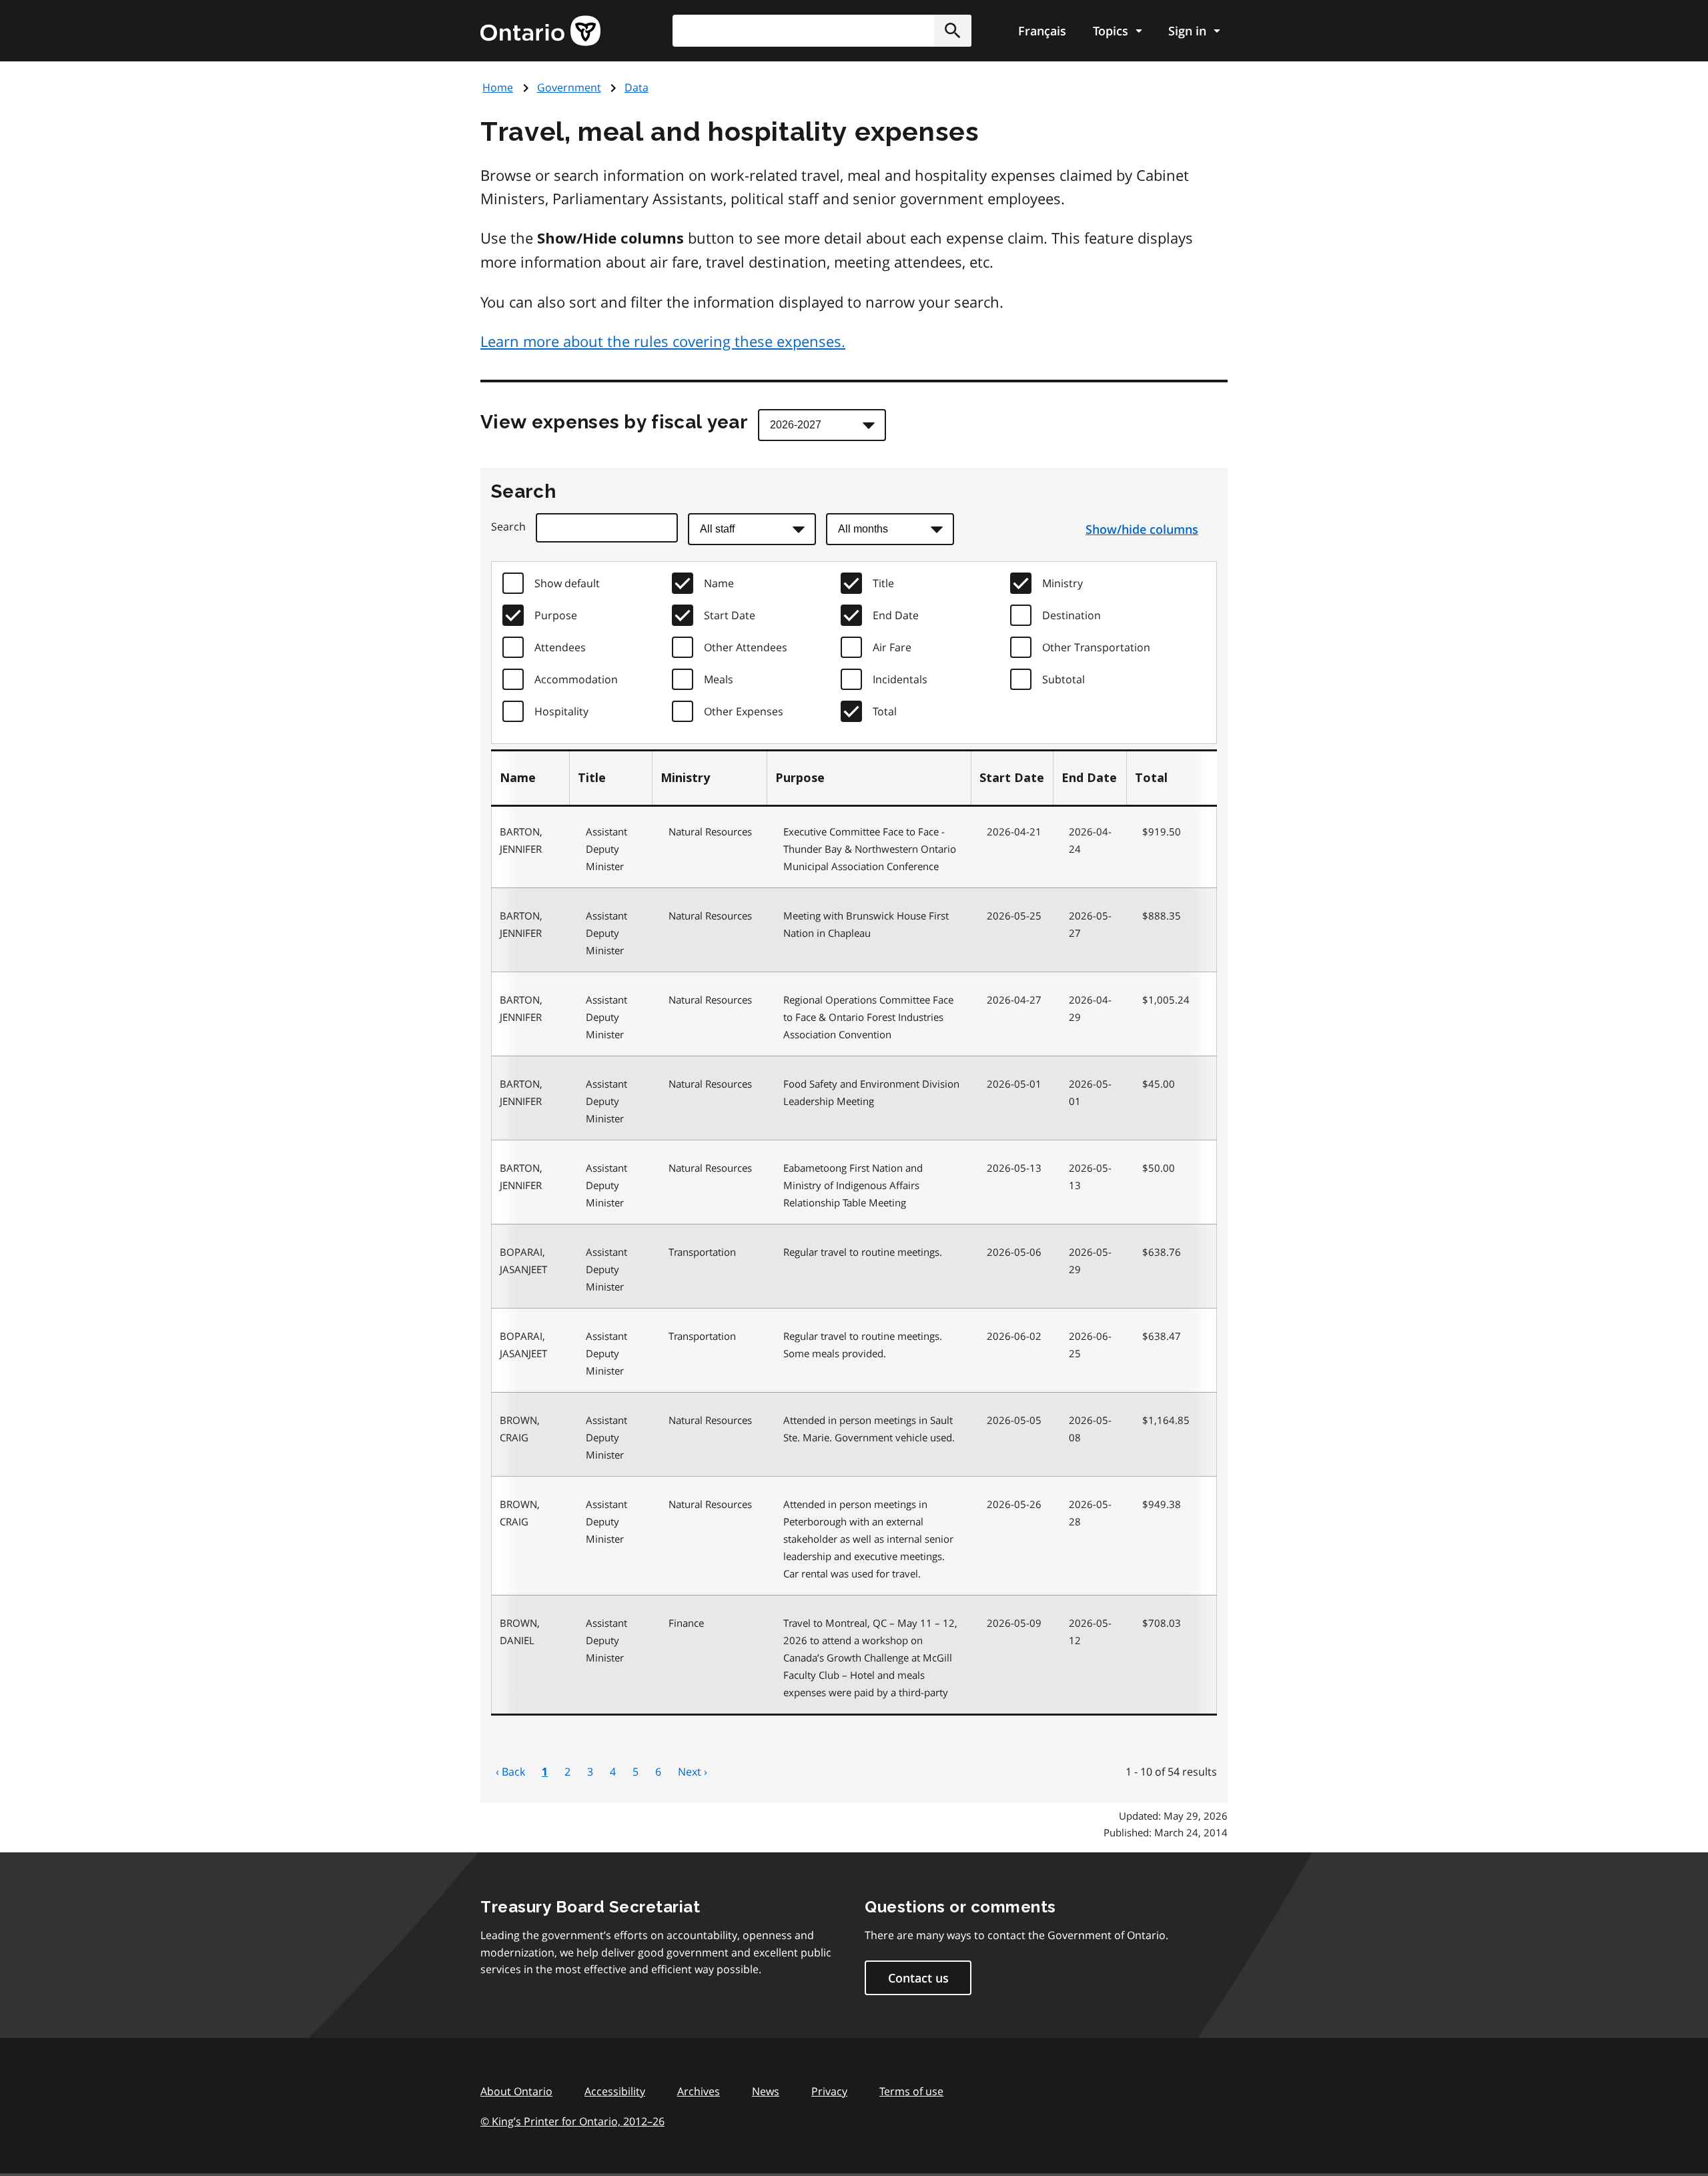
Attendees (560, 647)
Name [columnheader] (518, 778)
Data (636, 87)
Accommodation (576, 679)
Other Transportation (1096, 647)
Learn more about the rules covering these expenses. (663, 341)
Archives (699, 2091)
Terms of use (911, 2091)
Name (719, 583)
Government (569, 87)
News (766, 2091)
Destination (1072, 615)
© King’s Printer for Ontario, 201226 (572, 2121)
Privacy (829, 2091)
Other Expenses (744, 711)
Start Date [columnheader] (1012, 778)
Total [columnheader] (1151, 778)
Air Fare (892, 647)
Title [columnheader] (592, 778)
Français (1042, 31)
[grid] (854, 778)
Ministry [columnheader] (685, 778)
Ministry (1062, 583)
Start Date (730, 615)
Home (498, 87)
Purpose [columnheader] (800, 778)
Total (885, 711)
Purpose (556, 615)
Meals (719, 679)
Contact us (918, 1978)
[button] (953, 31)
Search (508, 526)
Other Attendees (746, 647)
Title (883, 583)
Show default (567, 583)
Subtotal (1063, 679)
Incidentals (900, 679)
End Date (896, 615)
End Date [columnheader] (1089, 778)
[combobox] (822, 31)
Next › (693, 1772)
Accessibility (615, 2091)
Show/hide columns (1142, 529)
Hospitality (561, 711)
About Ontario (516, 2091)
